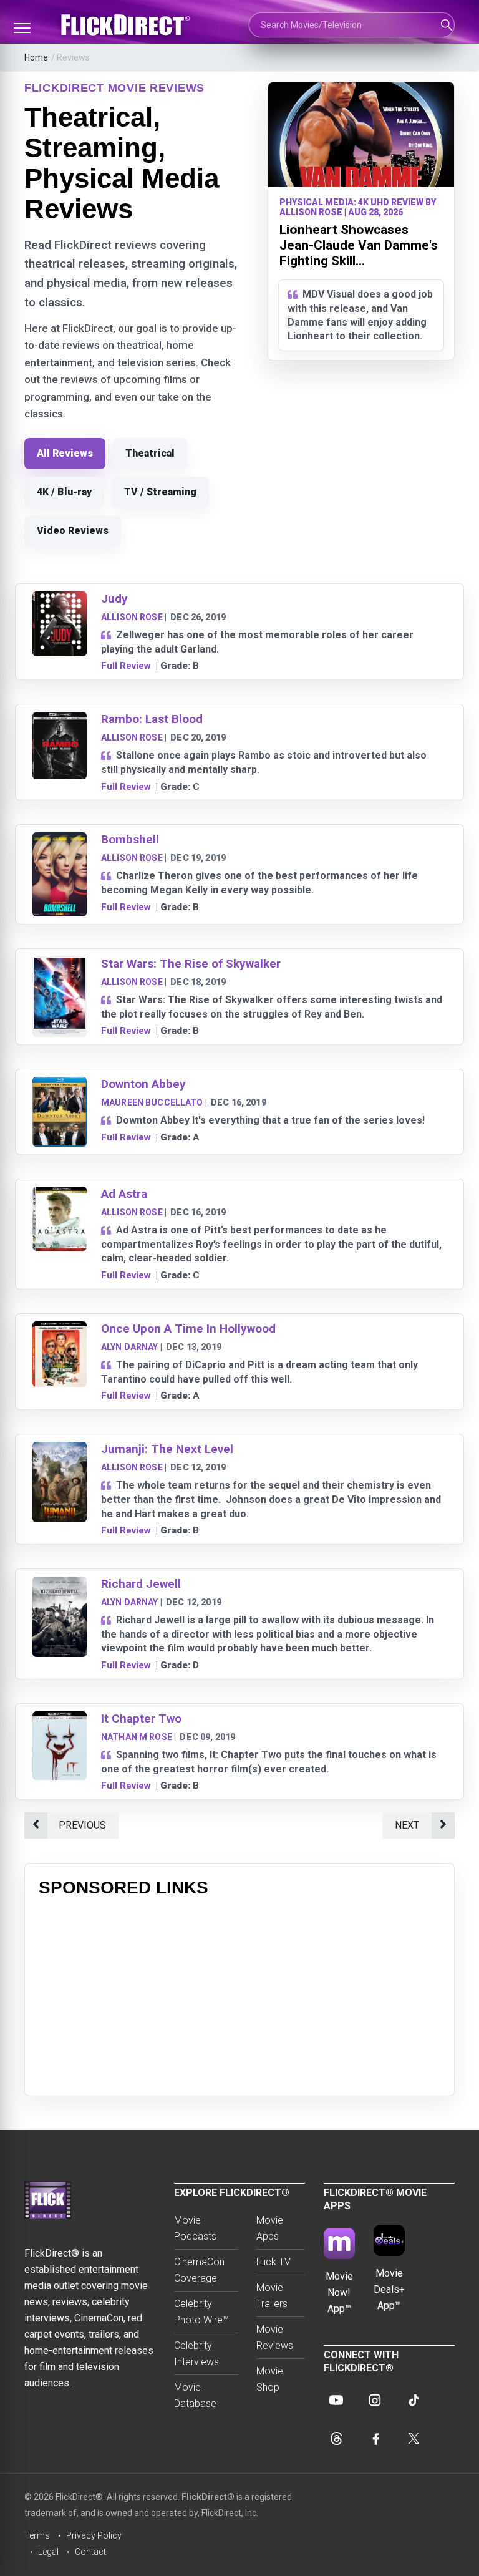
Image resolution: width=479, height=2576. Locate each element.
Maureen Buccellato (152, 1102)
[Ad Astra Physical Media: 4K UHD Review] (60, 1194)
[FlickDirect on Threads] (336, 2439)
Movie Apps (270, 2228)
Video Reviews (73, 531)
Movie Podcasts (195, 2228)
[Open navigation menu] (22, 28)
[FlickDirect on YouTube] (336, 2400)
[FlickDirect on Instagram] (375, 2400)
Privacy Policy (94, 2535)
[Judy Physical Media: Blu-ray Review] (60, 599)
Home (36, 57)
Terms (37, 2535)
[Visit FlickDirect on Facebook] (375, 2439)
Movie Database (195, 2395)
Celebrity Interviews (196, 2354)
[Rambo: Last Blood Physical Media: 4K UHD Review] (60, 720)
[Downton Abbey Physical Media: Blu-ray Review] (60, 1085)
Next (407, 1825)
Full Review (126, 666)
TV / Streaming (160, 492)
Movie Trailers (272, 2296)
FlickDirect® (208, 2497)
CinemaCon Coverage (199, 2270)
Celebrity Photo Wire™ (201, 2312)
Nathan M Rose (137, 1737)
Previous (82, 1825)
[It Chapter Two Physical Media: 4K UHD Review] (60, 1719)
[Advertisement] (239, 1995)
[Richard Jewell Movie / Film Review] (60, 1584)
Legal (48, 2552)
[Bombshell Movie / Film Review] (60, 840)
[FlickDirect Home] (127, 25)
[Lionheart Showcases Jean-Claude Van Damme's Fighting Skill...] (361, 135)
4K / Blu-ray (64, 492)
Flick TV (273, 2262)
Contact (90, 2552)
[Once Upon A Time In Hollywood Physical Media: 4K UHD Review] (60, 1329)
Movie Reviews (275, 2337)
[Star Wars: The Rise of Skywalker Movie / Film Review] (60, 964)
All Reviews (65, 453)
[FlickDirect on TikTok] (414, 2400)
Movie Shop (270, 2379)
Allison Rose (132, 617)
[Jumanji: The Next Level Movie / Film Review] (60, 1450)
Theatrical (150, 453)
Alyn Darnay (130, 1347)
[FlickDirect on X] (414, 2439)
